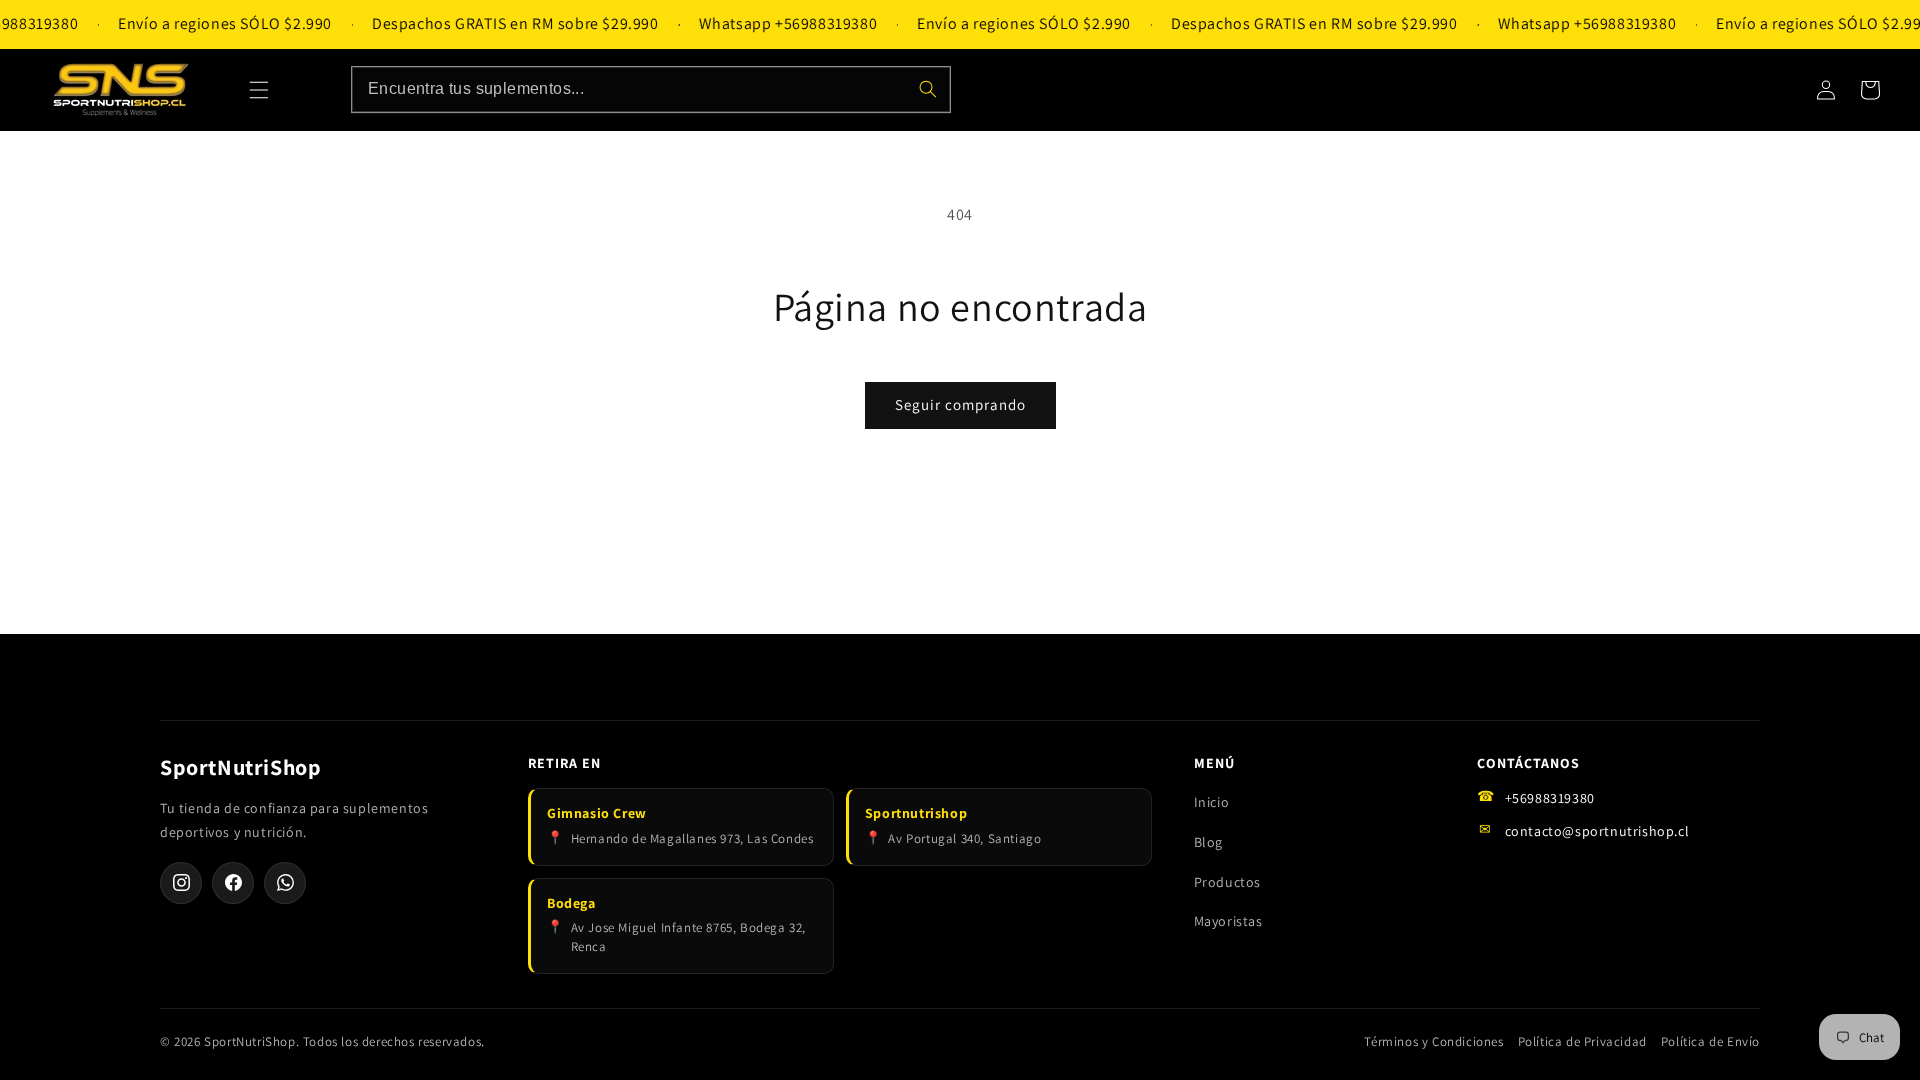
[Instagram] (181, 883)
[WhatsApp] (285, 883)
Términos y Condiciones (1433, 1041)
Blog (1208, 842)
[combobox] (651, 89)
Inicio (1212, 802)
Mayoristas (1228, 921)
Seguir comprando (960, 404)
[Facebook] (233, 883)
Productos (1227, 882)
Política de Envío (1710, 1041)
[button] (259, 90)
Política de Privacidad (1582, 1041)
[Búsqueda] (928, 89)
